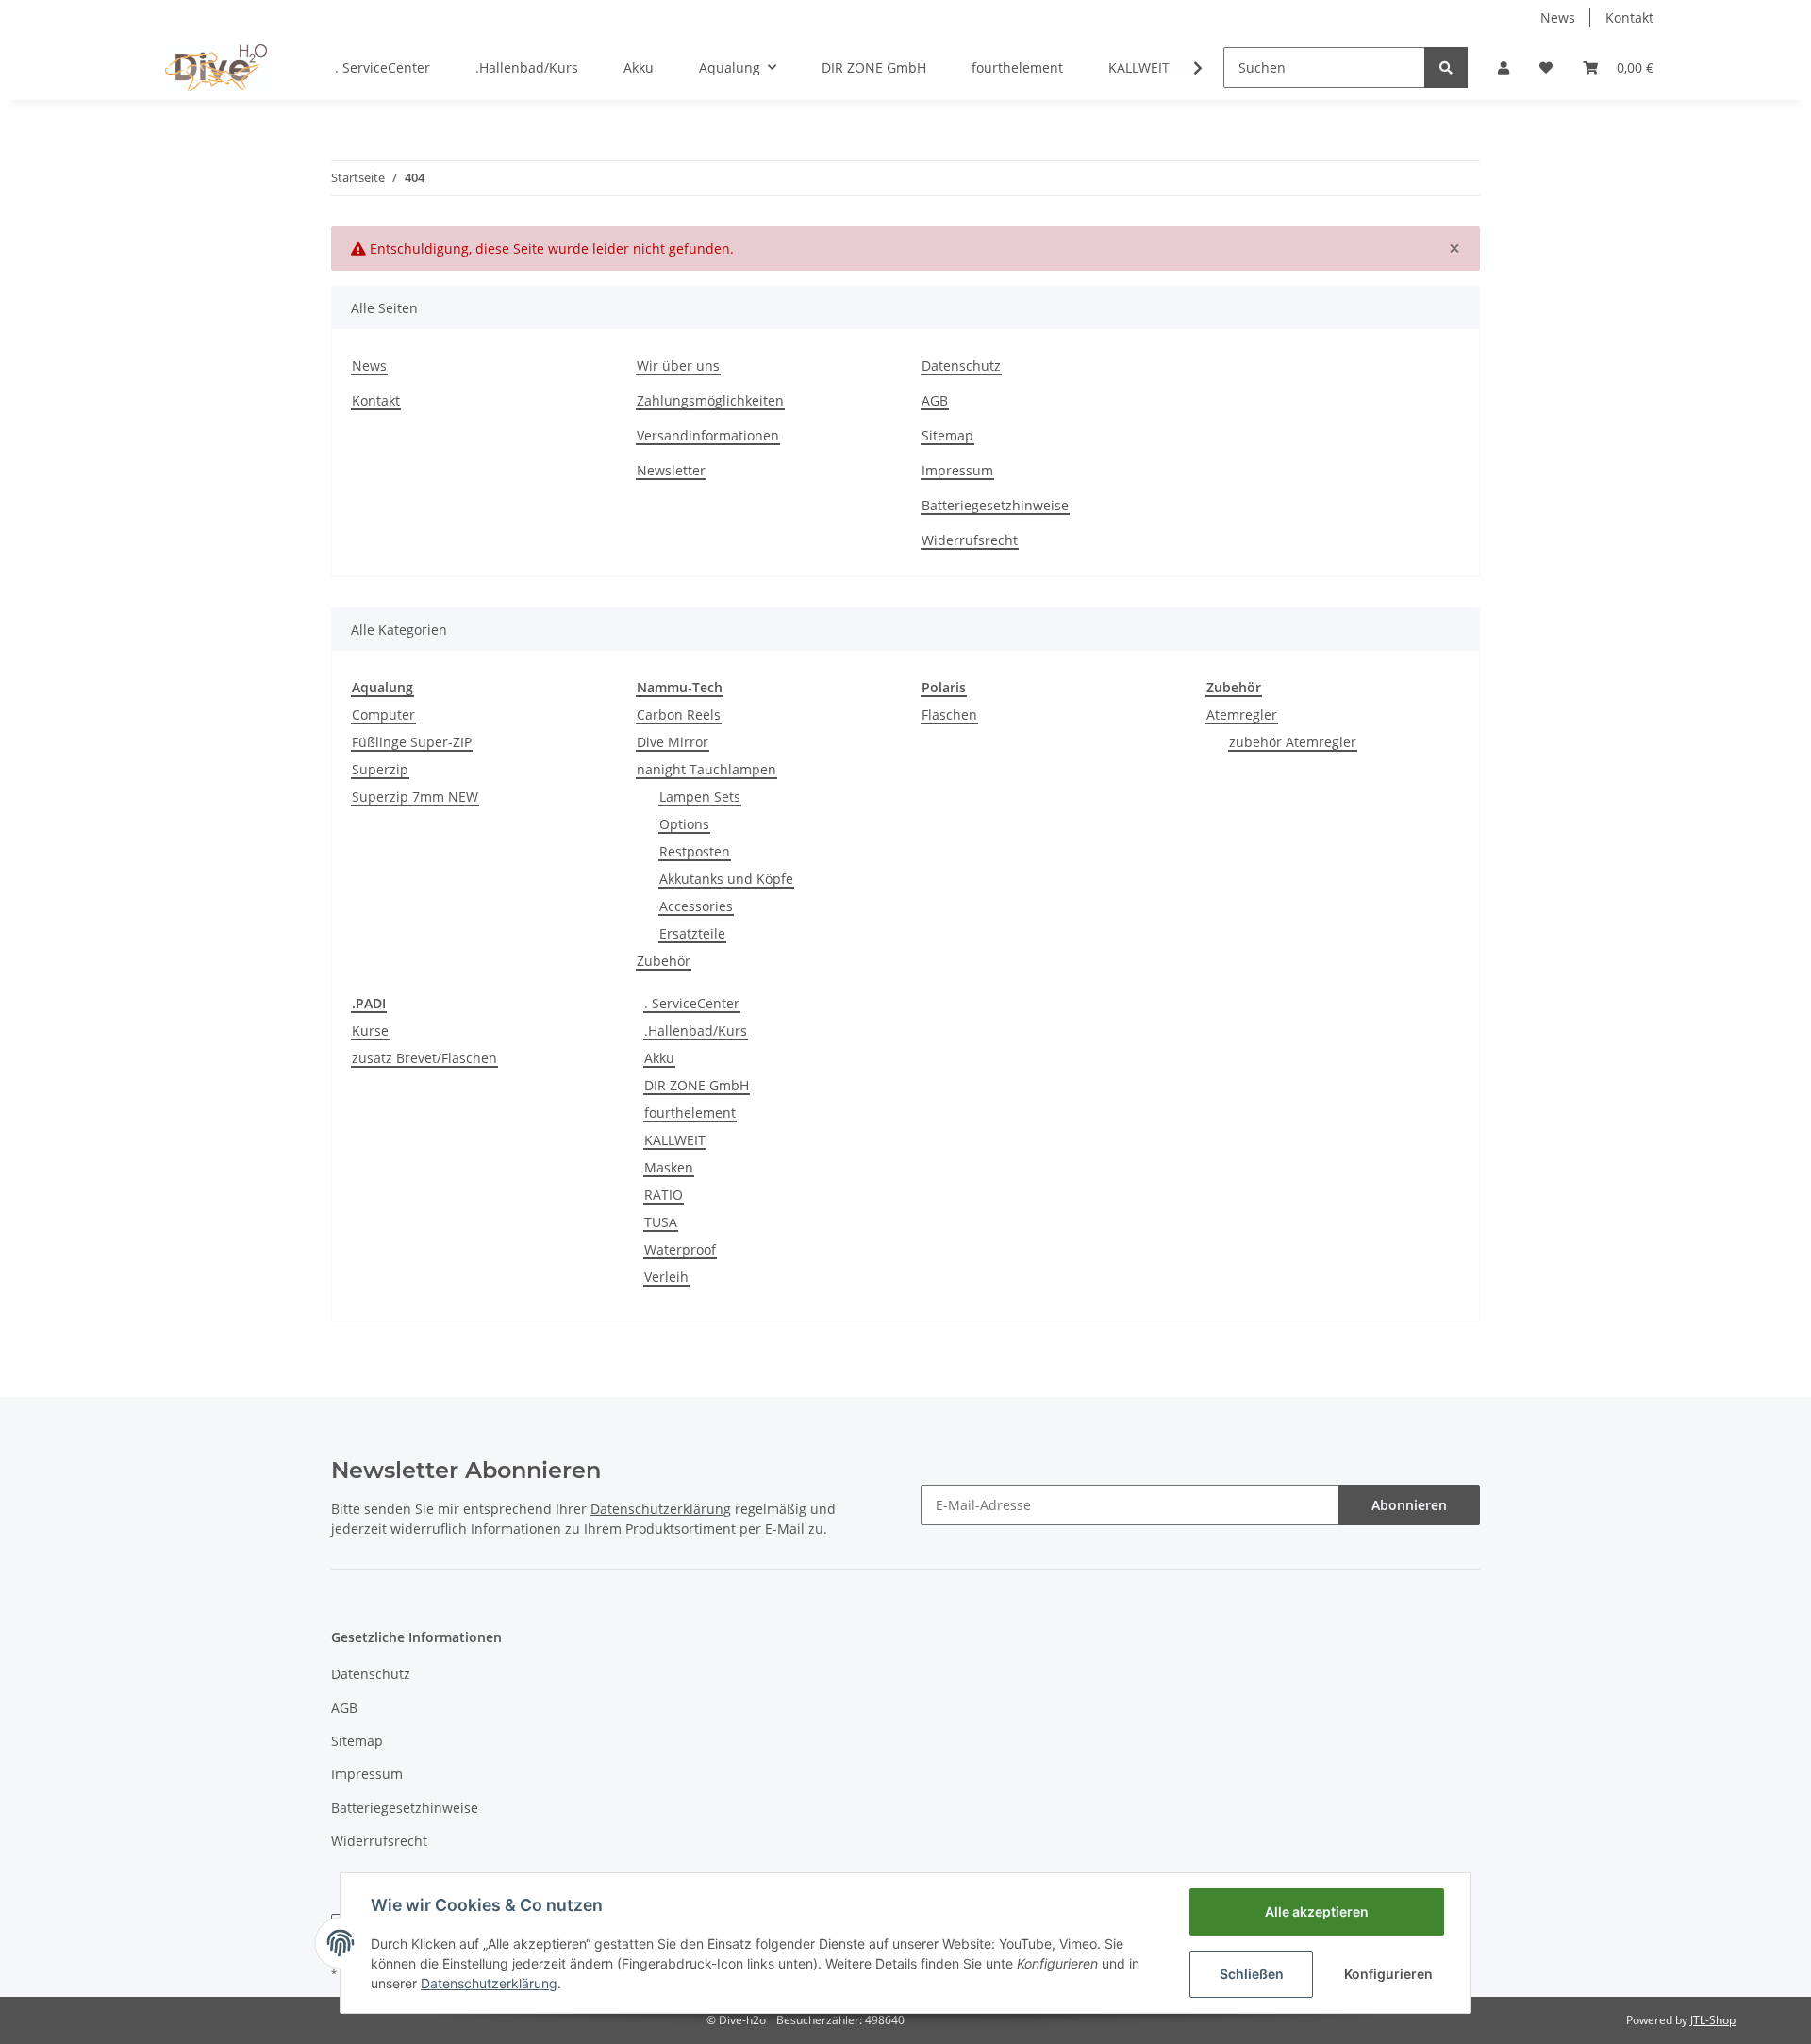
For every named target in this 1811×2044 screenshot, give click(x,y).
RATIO (664, 1195)
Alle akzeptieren (1317, 1911)
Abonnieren (1409, 1505)
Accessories (696, 906)
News (1558, 17)
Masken (669, 1167)
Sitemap (947, 435)
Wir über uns (678, 366)
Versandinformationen (708, 435)
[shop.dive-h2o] (216, 67)
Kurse (370, 1030)
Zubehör (664, 961)
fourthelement (690, 1113)
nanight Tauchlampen (706, 769)
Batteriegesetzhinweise (995, 505)
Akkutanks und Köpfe (726, 879)
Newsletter (671, 470)
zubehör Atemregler (1293, 742)
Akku (659, 1058)
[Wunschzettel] (1546, 67)
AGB (935, 400)
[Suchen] (1446, 67)
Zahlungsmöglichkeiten (710, 400)
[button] (1504, 67)
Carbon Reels (679, 715)
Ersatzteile (692, 933)
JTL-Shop (1713, 2020)
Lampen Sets (700, 797)
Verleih (666, 1277)
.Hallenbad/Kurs (696, 1030)
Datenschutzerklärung (489, 1983)
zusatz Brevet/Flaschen (424, 1058)
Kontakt (1629, 17)
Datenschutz (961, 366)
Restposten (695, 851)
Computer (383, 715)
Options (684, 824)
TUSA (661, 1222)
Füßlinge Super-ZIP (412, 742)
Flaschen (949, 715)
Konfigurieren (1388, 1974)
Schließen (1252, 1974)
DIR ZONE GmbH (697, 1085)
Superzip (380, 769)
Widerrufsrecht (970, 540)
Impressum (957, 470)
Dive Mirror (673, 742)
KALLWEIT (675, 1140)
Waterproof (680, 1249)
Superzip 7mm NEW (415, 797)
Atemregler (1242, 715)
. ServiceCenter (692, 1003)
